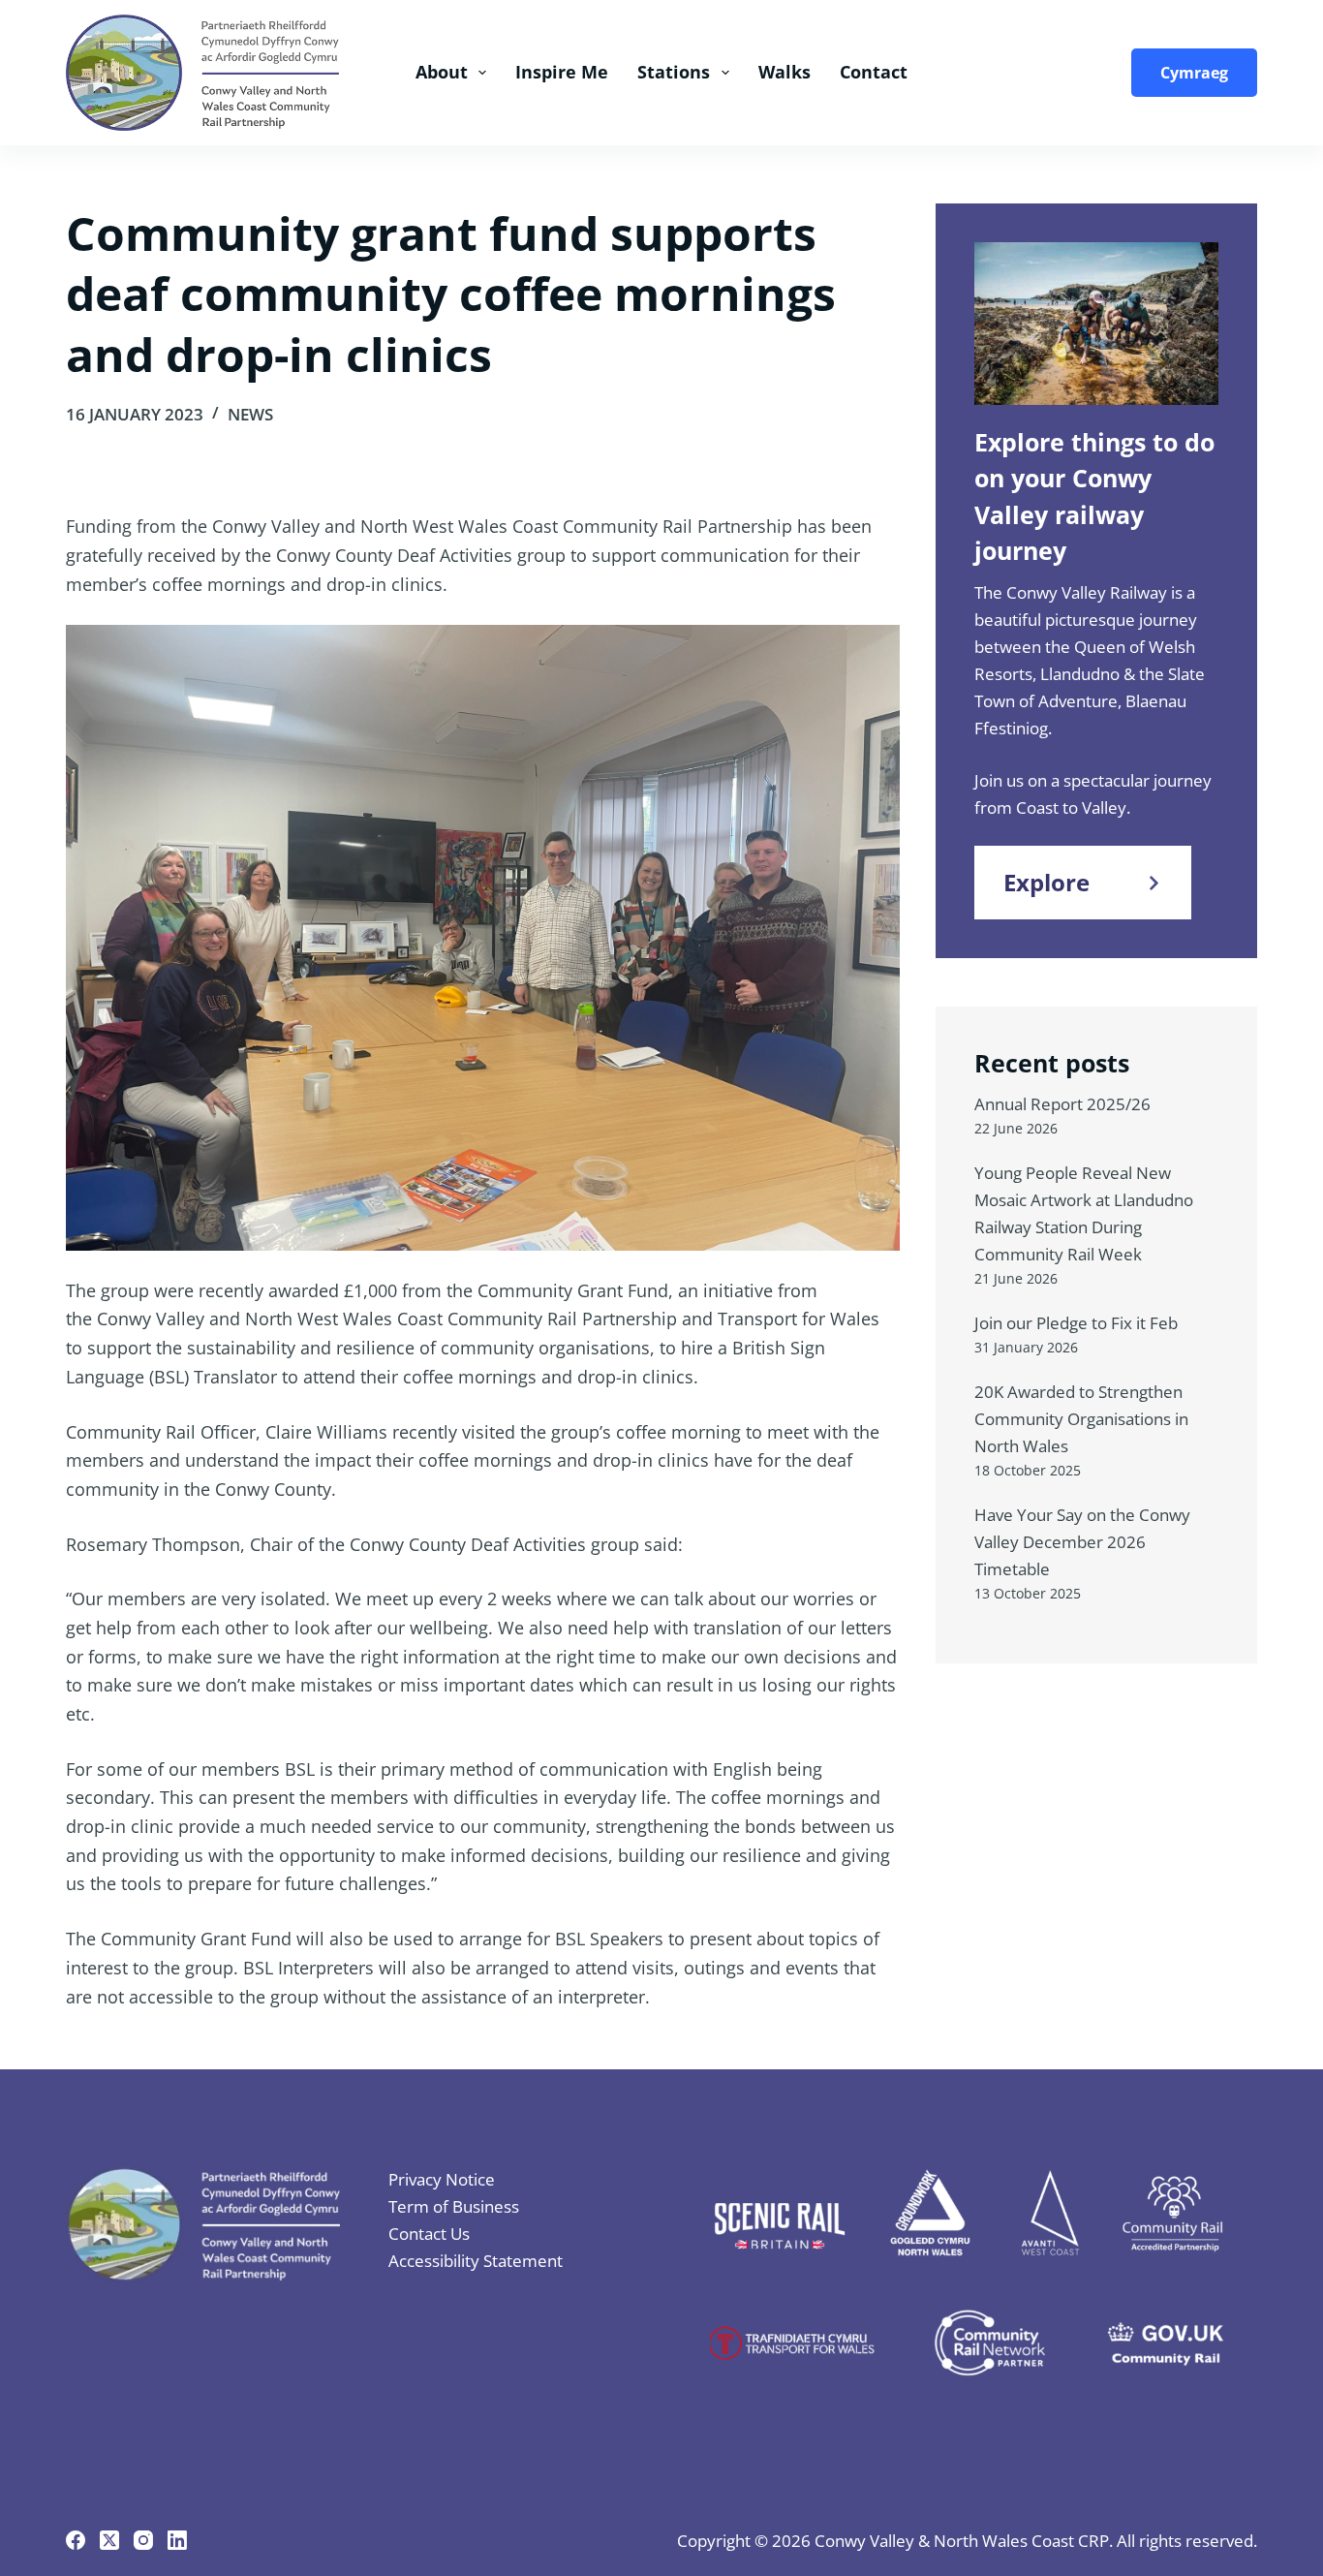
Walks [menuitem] (785, 72)
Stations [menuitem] (674, 72)
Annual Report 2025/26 (1062, 1104)
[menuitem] (1188, 73)
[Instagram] (143, 2540)
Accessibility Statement (476, 2261)
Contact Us (429, 2234)
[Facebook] (76, 2540)
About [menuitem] (442, 72)
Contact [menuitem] (874, 72)
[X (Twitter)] (109, 2540)
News (250, 414)
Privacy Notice (442, 2179)
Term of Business (454, 2206)
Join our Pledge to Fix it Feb (1076, 1323)
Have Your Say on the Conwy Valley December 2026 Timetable (1082, 1542)
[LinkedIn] (177, 2540)
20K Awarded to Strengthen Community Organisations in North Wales (1081, 1419)
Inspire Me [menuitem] (562, 72)
